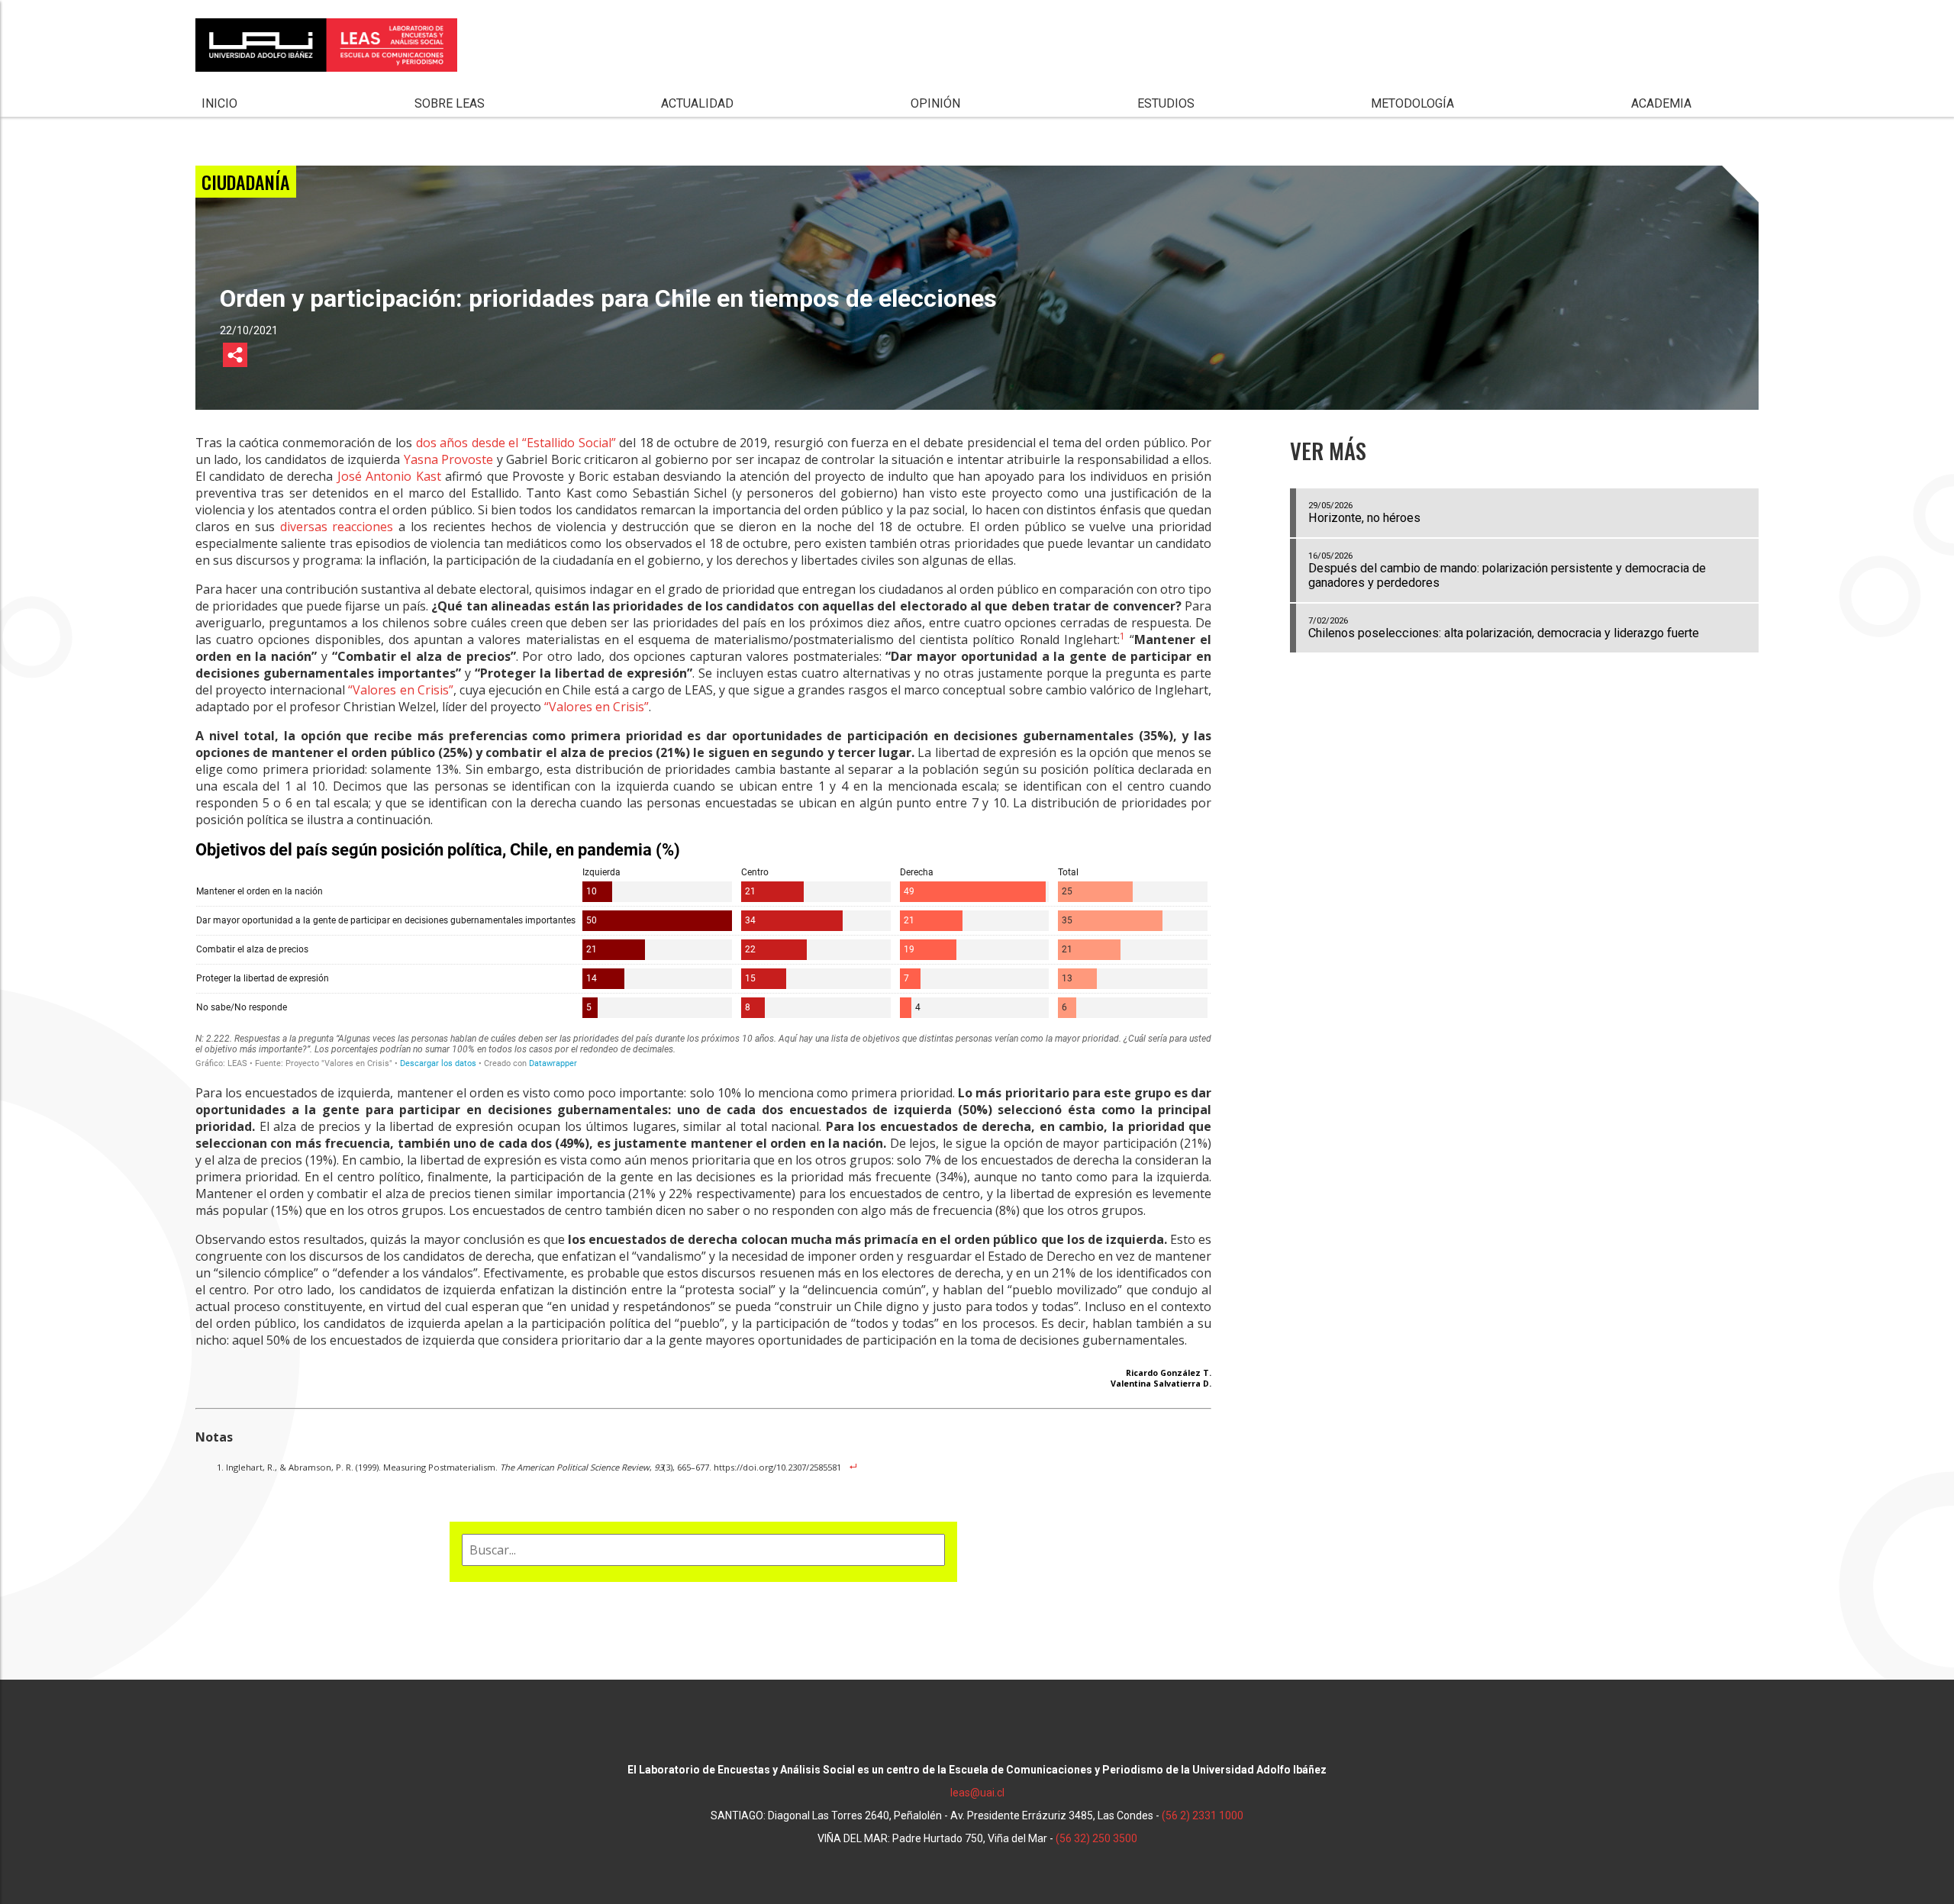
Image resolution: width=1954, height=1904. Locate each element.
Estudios (1166, 103)
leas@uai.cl (977, 1793)
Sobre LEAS (450, 103)
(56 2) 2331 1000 (1203, 1815)
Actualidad (697, 103)
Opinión (935, 103)
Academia (1661, 103)
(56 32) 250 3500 (1096, 1838)
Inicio (219, 103)
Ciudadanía (246, 182)
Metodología (1412, 103)
